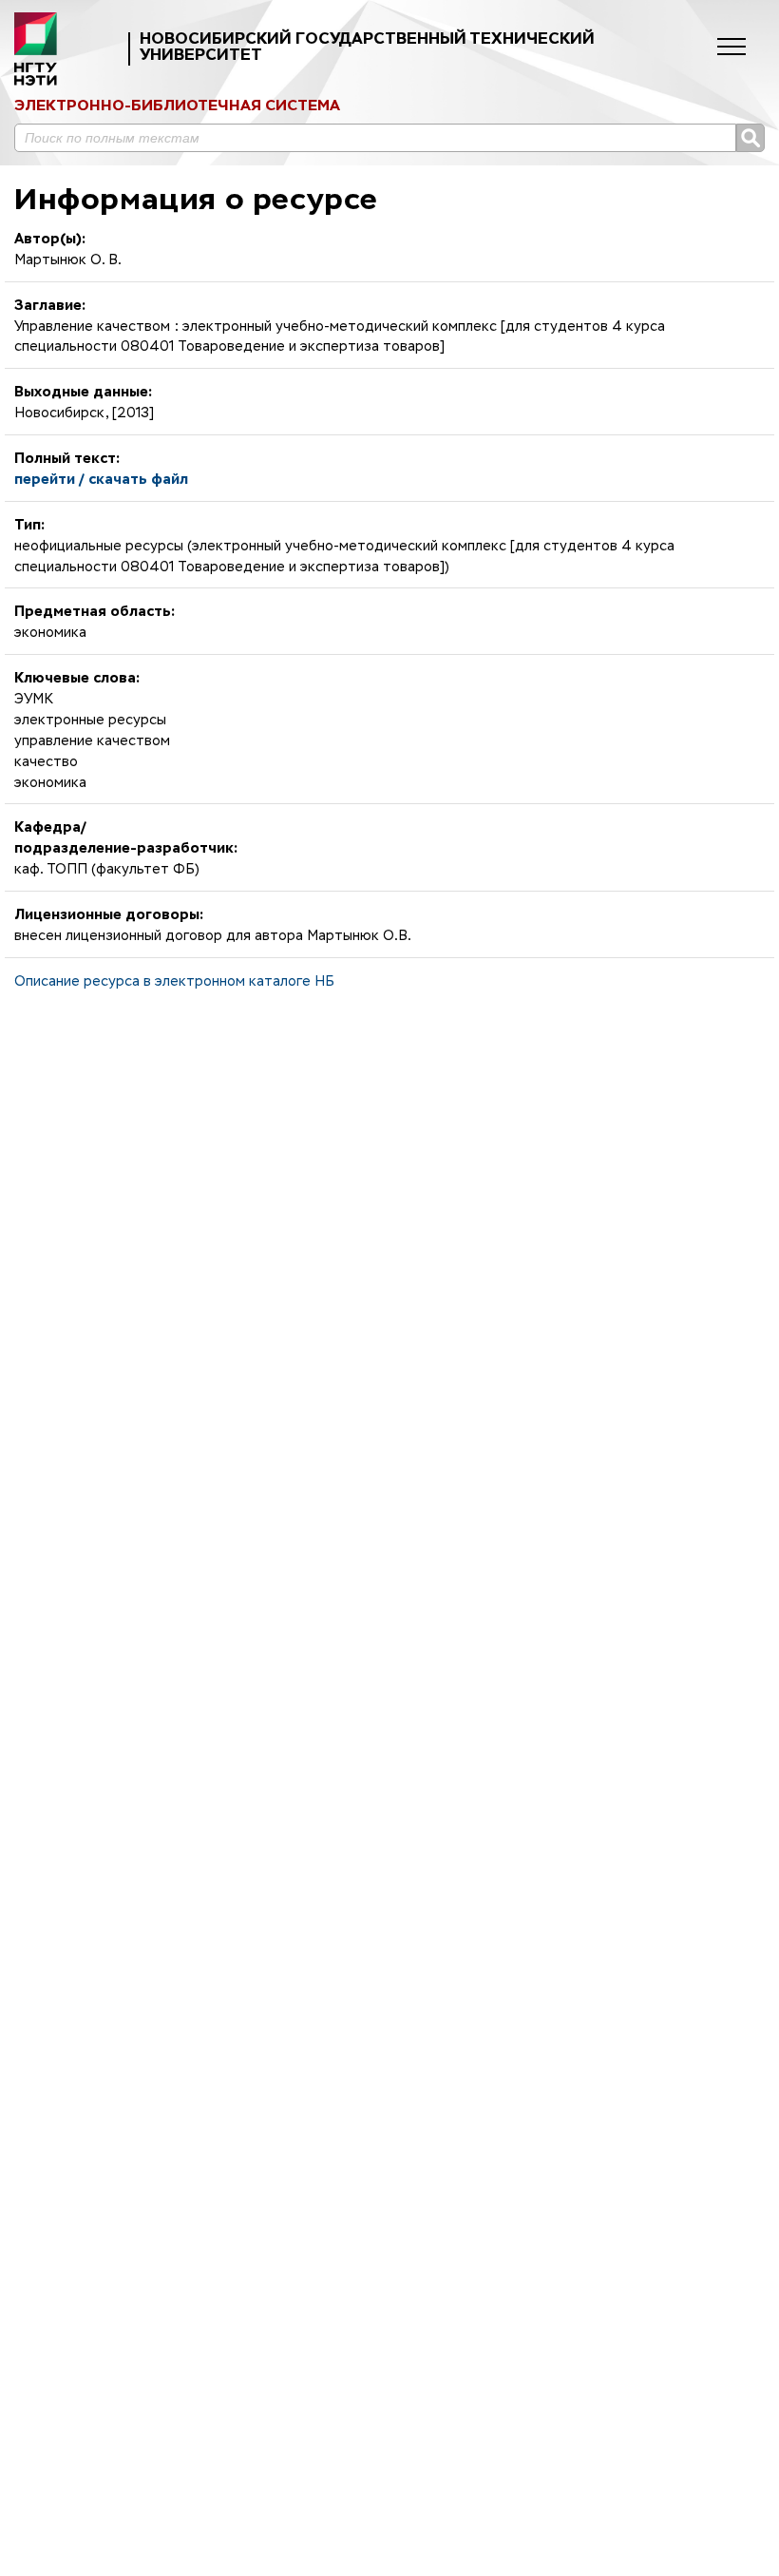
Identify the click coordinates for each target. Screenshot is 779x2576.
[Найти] (750, 138)
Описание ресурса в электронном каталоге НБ (174, 982)
